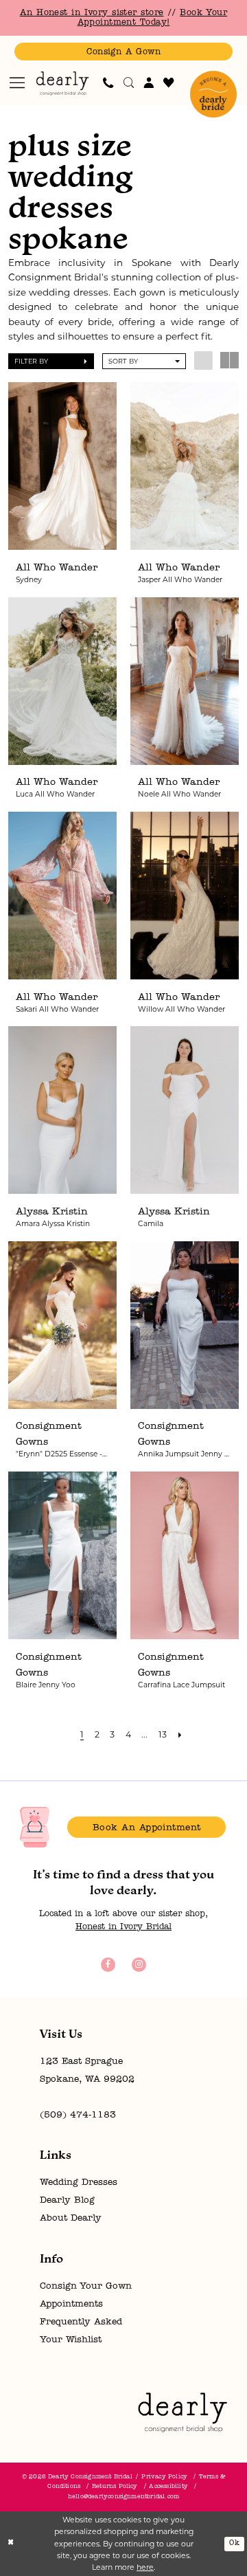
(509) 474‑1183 (78, 2115)
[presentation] (63, 466)
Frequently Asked (81, 2322)
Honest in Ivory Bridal (123, 1927)
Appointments (71, 2304)
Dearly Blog (67, 2200)
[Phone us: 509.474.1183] (108, 82)
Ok (234, 2543)
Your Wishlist (71, 2340)
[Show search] (129, 82)
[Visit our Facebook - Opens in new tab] (108, 1965)
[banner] (63, 83)
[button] (18, 83)
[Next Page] (180, 1734)
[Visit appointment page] (213, 94)
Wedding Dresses (79, 2183)
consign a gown (123, 52)
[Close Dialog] (11, 2544)
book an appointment (147, 1828)
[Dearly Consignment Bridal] (183, 2412)
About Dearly (71, 2218)
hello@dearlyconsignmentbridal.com (123, 2497)
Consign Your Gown (86, 2286)
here (145, 2567)
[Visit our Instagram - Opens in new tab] (139, 1965)
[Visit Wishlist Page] (169, 82)
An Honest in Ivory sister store (92, 13)
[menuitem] (18, 83)
